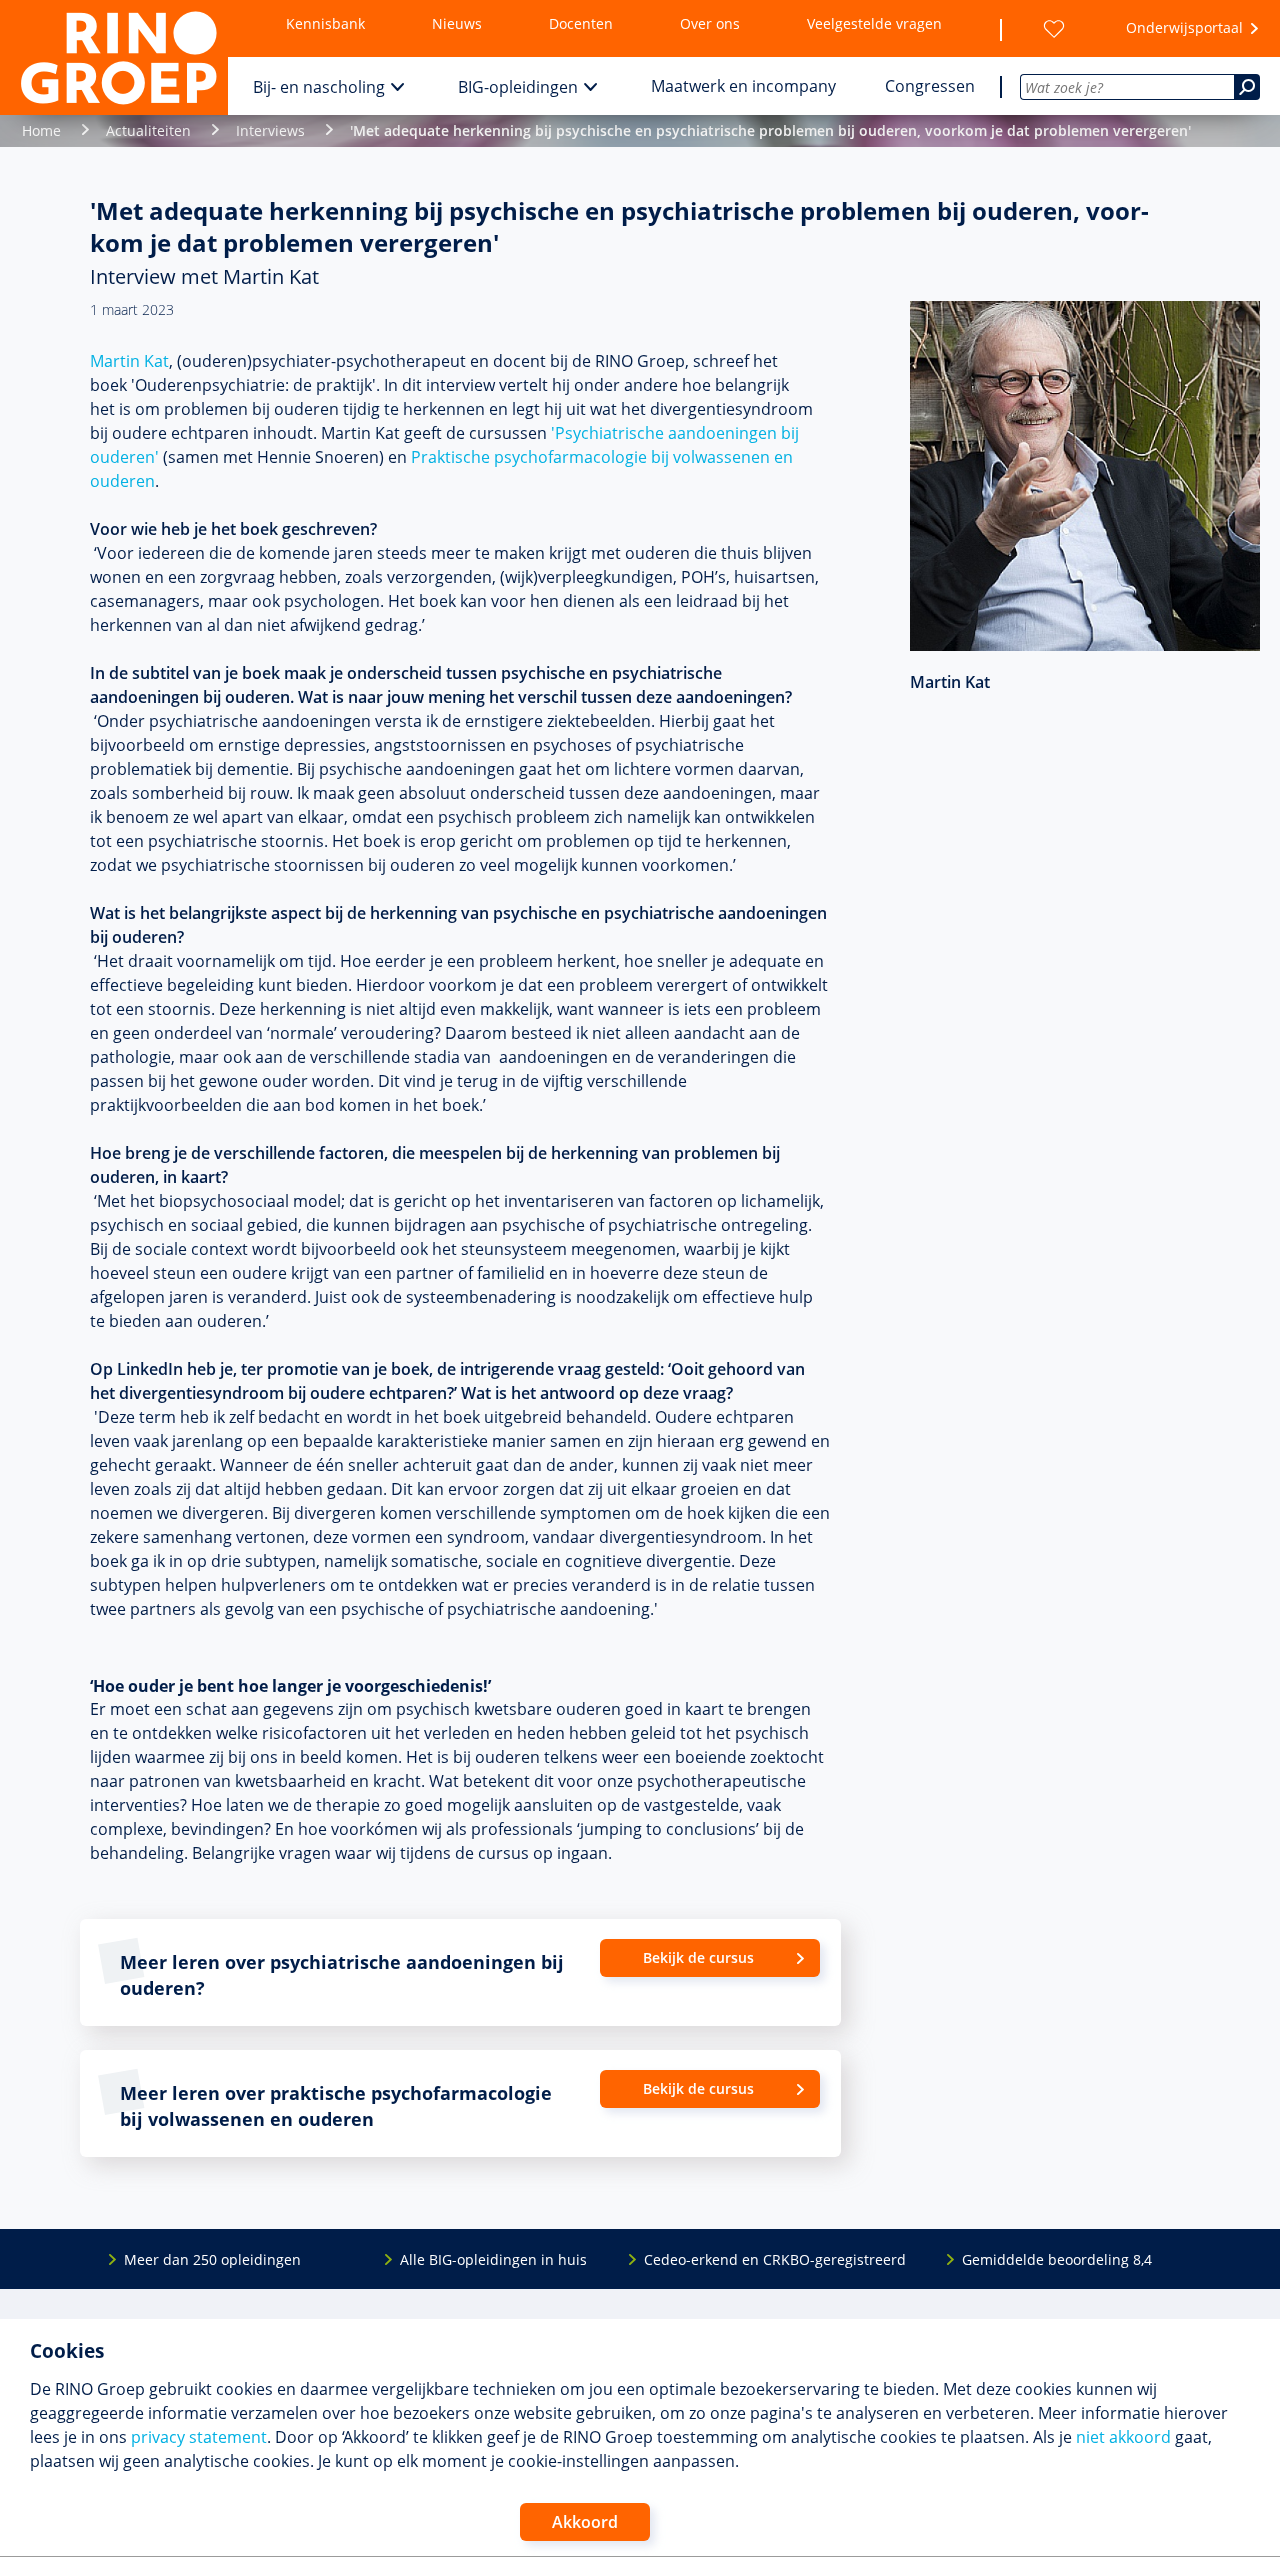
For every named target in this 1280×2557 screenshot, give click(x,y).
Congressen (930, 86)
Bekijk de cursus (698, 1957)
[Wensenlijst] (1054, 29)
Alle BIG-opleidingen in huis (493, 2259)
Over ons (710, 23)
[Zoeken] (1247, 87)
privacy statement (199, 2437)
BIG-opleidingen (518, 87)
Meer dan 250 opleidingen (212, 2259)
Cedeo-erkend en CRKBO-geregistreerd (775, 2259)
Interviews (270, 130)
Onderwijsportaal (1184, 27)
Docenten (581, 23)
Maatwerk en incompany (743, 86)
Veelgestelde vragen (874, 23)
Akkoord (585, 2522)
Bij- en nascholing (319, 87)
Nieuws (457, 23)
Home (41, 130)
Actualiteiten (148, 130)
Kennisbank (325, 23)
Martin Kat (129, 361)
